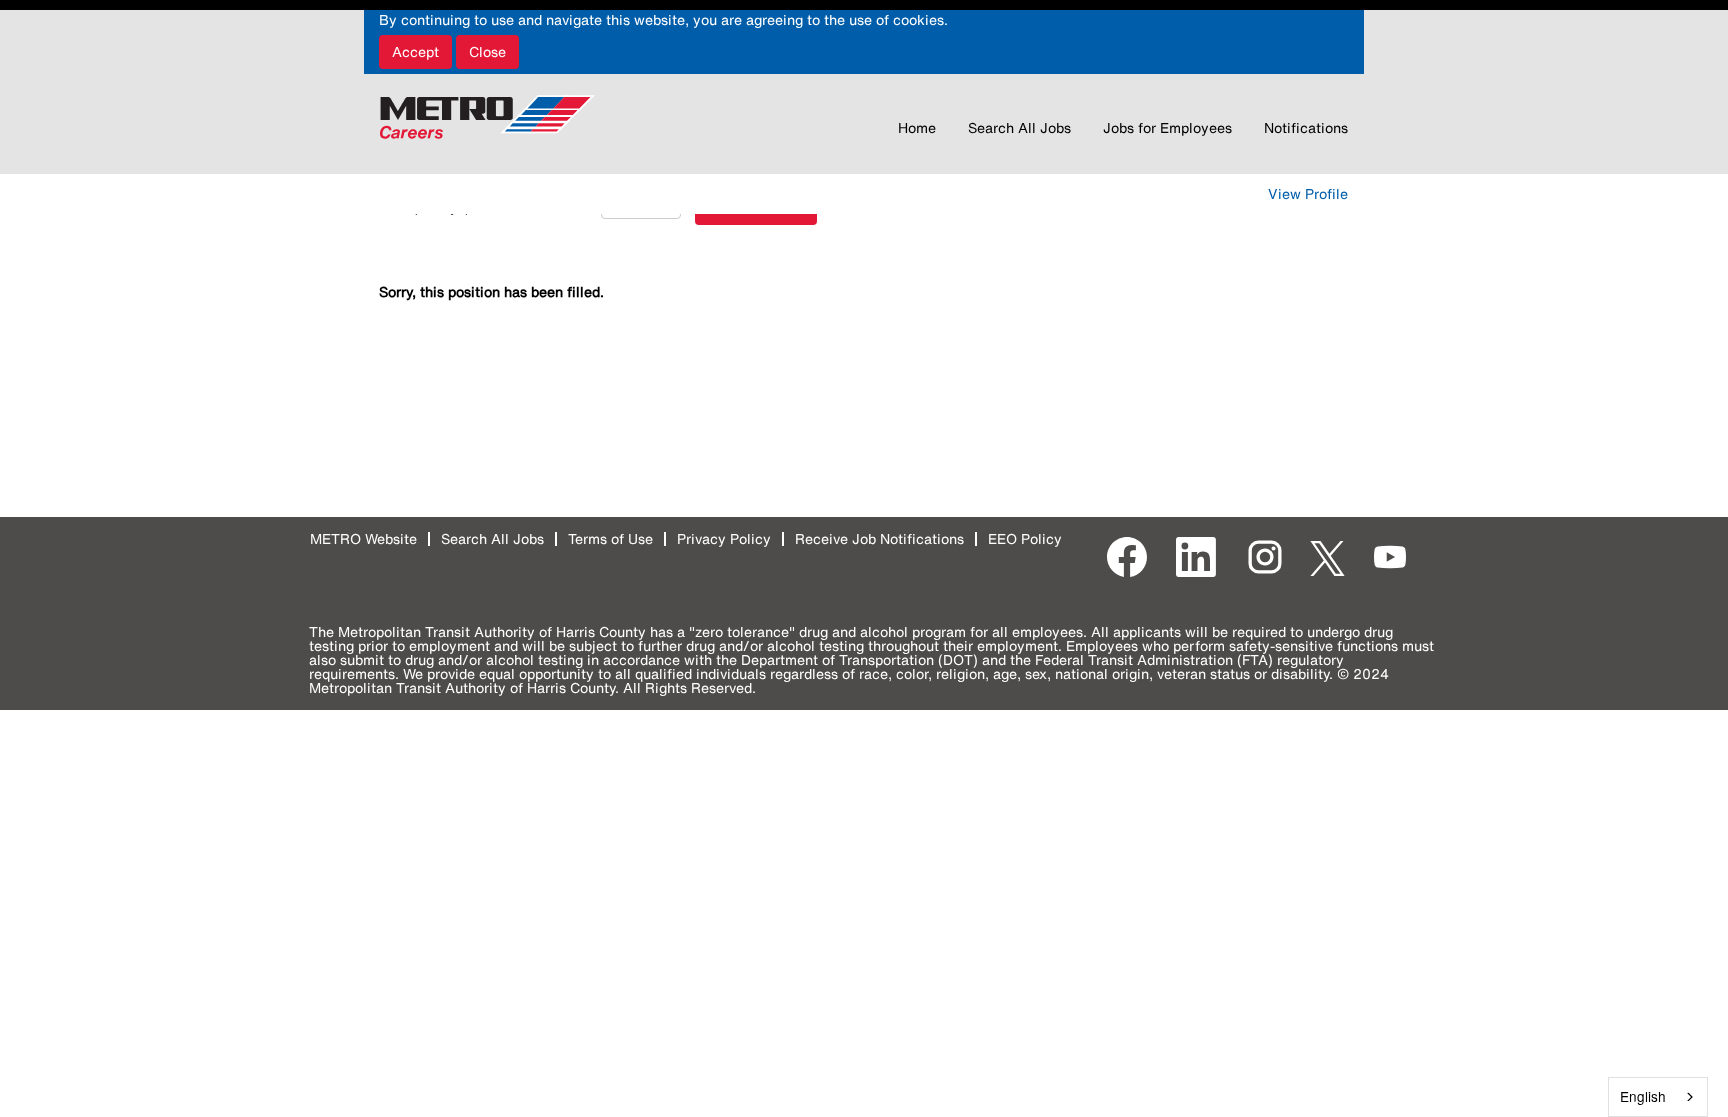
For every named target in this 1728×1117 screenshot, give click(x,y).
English (1643, 1096)
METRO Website (363, 538)
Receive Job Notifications (879, 538)
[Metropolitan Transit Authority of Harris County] (487, 117)
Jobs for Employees (1167, 127)
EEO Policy (1025, 538)
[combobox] (1658, 1097)
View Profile (1308, 194)
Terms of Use (610, 538)
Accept (415, 51)
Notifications (1306, 127)
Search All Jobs (1019, 127)
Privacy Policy (724, 538)
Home (917, 127)
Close (487, 51)
